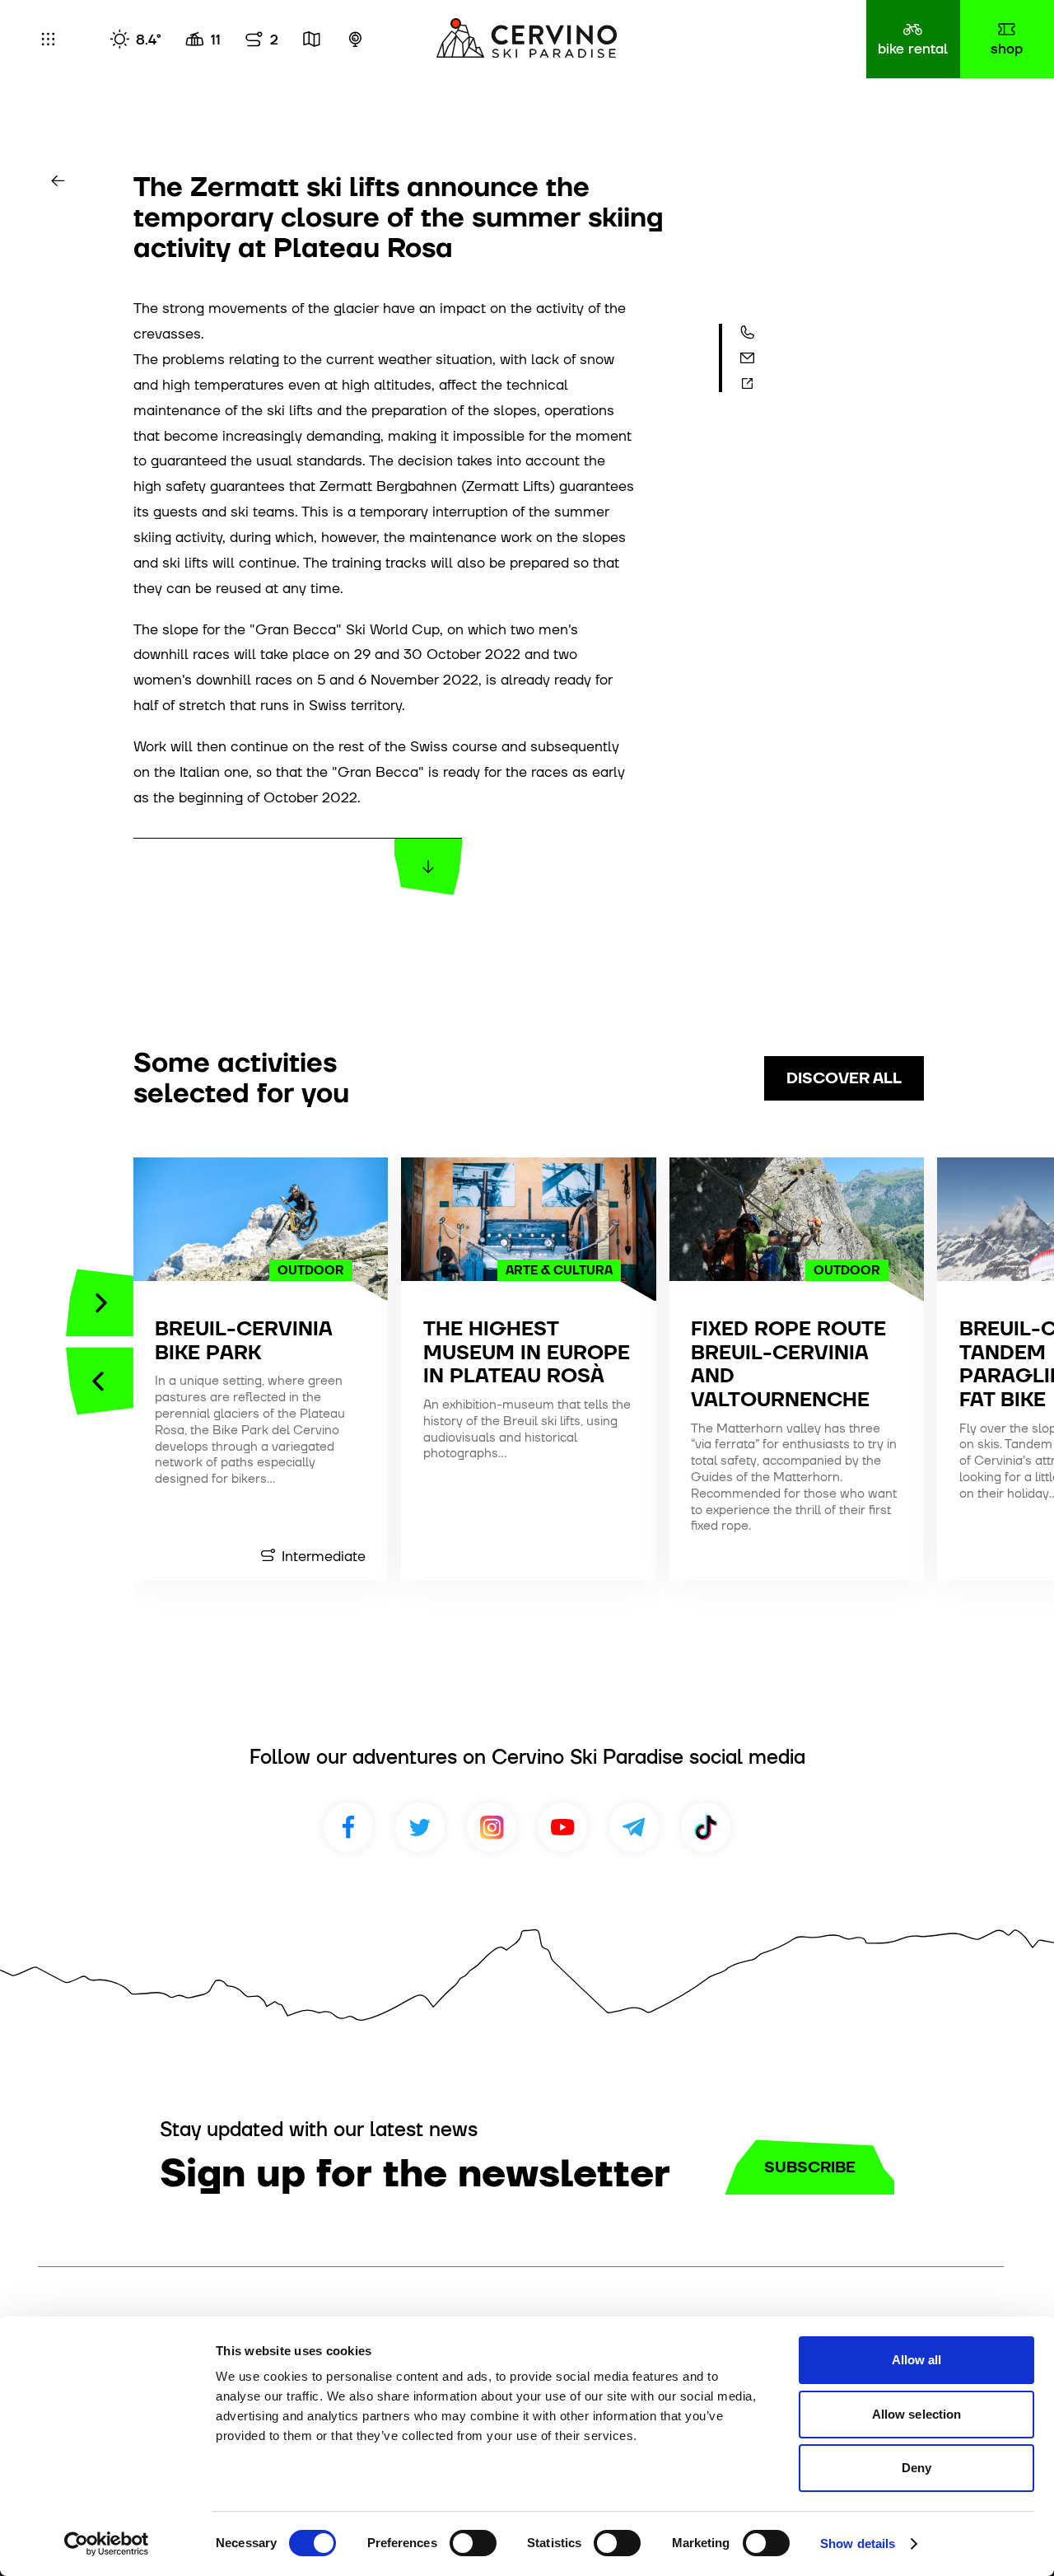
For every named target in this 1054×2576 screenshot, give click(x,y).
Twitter (420, 1827)
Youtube (562, 1827)
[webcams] (355, 39)
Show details (858, 2543)
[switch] (473, 2543)
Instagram (492, 1827)
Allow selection (917, 2414)
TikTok (706, 1827)
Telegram (634, 1827)
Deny (916, 2468)
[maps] (312, 39)
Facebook (348, 1827)
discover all (844, 1078)
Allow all (917, 2360)
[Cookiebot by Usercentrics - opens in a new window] (107, 2544)
